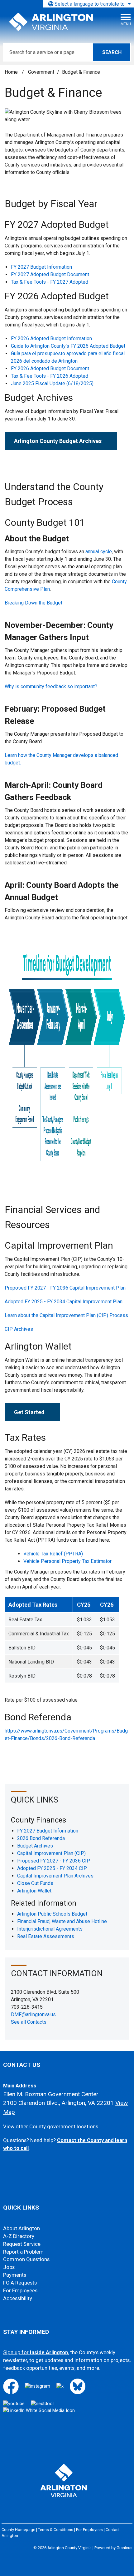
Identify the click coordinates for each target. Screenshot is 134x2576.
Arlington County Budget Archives (58, 441)
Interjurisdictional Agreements (50, 1929)
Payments (15, 2275)
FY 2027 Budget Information (41, 267)
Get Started (29, 1412)
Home (11, 72)
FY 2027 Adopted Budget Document (50, 274)
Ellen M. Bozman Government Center (51, 2094)
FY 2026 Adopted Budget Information (51, 338)
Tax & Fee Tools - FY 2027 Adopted (50, 282)
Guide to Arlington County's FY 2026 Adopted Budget (68, 346)
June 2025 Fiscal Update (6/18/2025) (52, 383)
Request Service (22, 2244)
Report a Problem (23, 2252)
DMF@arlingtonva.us (33, 2014)
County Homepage (18, 2530)
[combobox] (89, 4)
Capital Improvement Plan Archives (55, 1876)
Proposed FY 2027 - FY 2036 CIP (54, 1861)
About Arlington (22, 2228)
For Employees (20, 2291)
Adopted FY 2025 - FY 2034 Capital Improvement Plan (64, 1302)
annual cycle (99, 552)
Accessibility (18, 2298)
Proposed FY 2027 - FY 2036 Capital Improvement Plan (65, 1288)
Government (41, 72)
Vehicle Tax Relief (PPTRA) (54, 1554)
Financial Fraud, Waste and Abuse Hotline (62, 1921)
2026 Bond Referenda (41, 1838)
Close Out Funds (35, 1883)
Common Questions (26, 2259)
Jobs (9, 2267)
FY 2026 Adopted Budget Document (50, 368)
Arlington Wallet (34, 1891)
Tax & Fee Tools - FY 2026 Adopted (50, 376)
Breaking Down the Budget (33, 603)
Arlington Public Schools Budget (52, 1914)
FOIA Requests (20, 2283)
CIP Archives (19, 1329)
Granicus (124, 2548)
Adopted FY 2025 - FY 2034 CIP (52, 1868)
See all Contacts (29, 2022)
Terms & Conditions (56, 2530)
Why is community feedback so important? (51, 686)
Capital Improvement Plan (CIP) (51, 1853)
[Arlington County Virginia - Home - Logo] (51, 22)
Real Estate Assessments (46, 1936)
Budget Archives (35, 1846)
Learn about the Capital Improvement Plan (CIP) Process (66, 1315)
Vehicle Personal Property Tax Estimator (67, 1561)
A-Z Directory (19, 2236)
